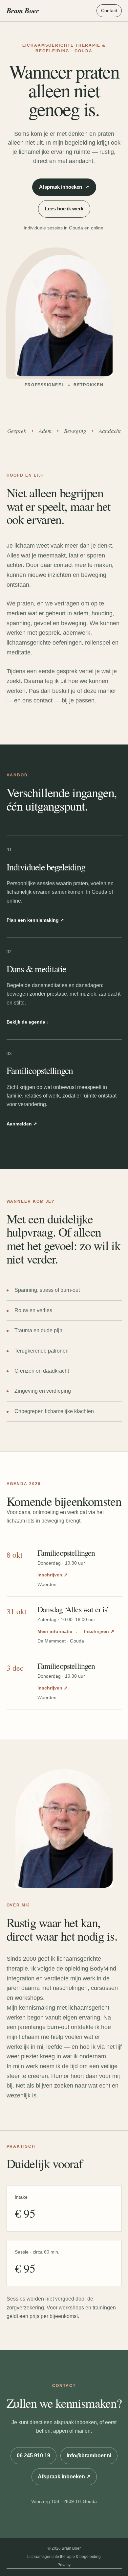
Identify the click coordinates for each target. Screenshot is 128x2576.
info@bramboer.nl (89, 2456)
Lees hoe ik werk (64, 209)
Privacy (64, 2565)
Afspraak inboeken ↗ (64, 2477)
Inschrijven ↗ (53, 1575)
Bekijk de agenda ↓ (28, 1022)
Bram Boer (23, 10)
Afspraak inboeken (64, 187)
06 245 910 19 (33, 2456)
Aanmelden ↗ (22, 1124)
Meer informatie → (58, 1631)
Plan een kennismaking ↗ (35, 920)
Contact (109, 11)
